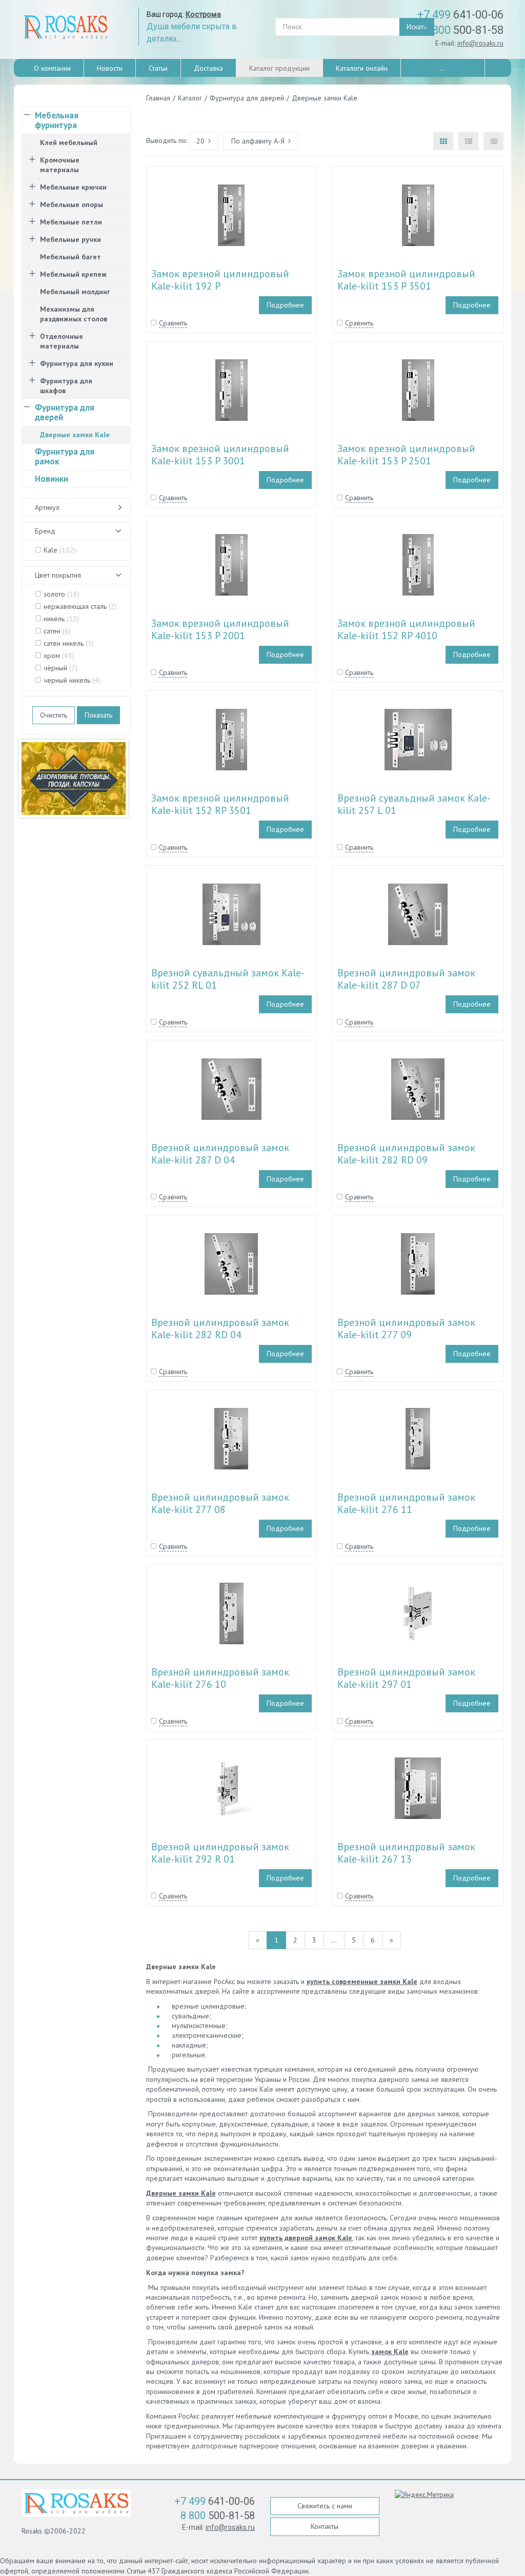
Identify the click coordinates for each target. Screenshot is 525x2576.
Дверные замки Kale (181, 2193)
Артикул (47, 507)
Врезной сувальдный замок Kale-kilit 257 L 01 (414, 804)
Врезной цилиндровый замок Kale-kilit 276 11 (406, 1503)
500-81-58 (463, 30)
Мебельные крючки (73, 187)
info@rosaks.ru (480, 43)
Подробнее (285, 305)
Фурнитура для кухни (77, 363)
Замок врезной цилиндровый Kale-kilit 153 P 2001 (220, 629)
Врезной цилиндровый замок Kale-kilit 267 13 (406, 1853)
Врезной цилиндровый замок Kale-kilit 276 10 (220, 1678)
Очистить (54, 715)
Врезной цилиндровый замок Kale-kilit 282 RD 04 (220, 1328)
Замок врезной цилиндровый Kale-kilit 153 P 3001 (220, 455)
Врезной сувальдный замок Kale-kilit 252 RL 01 (228, 979)
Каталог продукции (279, 68)
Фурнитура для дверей (65, 412)
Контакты (325, 2526)
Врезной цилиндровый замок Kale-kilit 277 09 (406, 1328)
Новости (110, 68)
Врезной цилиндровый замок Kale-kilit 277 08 (220, 1503)
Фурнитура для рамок (65, 456)
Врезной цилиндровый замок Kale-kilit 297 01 (406, 1678)
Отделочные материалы (62, 341)
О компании (52, 68)
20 (200, 141)
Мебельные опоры (72, 205)
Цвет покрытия (58, 575)
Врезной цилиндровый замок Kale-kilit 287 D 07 (406, 979)
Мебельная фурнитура (57, 120)
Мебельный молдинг (75, 292)
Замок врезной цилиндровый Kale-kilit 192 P (220, 280)
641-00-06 (460, 15)
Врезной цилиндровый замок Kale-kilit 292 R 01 (220, 1853)
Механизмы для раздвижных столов (74, 314)
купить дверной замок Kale (306, 2238)
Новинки (52, 479)
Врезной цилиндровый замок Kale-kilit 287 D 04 (220, 1154)
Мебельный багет (70, 257)
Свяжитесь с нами (325, 2506)
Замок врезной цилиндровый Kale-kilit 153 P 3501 (406, 280)
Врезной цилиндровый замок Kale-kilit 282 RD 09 (406, 1154)
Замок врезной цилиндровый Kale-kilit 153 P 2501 (406, 455)
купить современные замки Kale (362, 1981)
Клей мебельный (69, 142)
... (443, 68)
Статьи (158, 68)
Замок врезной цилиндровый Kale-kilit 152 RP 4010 (406, 629)
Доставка (208, 68)
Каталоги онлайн (362, 68)
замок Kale (390, 2352)
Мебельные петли (71, 222)
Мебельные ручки (70, 239)
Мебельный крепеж (73, 274)
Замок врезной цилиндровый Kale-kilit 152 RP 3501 (220, 804)
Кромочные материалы (60, 165)
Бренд (45, 531)
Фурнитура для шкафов (66, 386)
